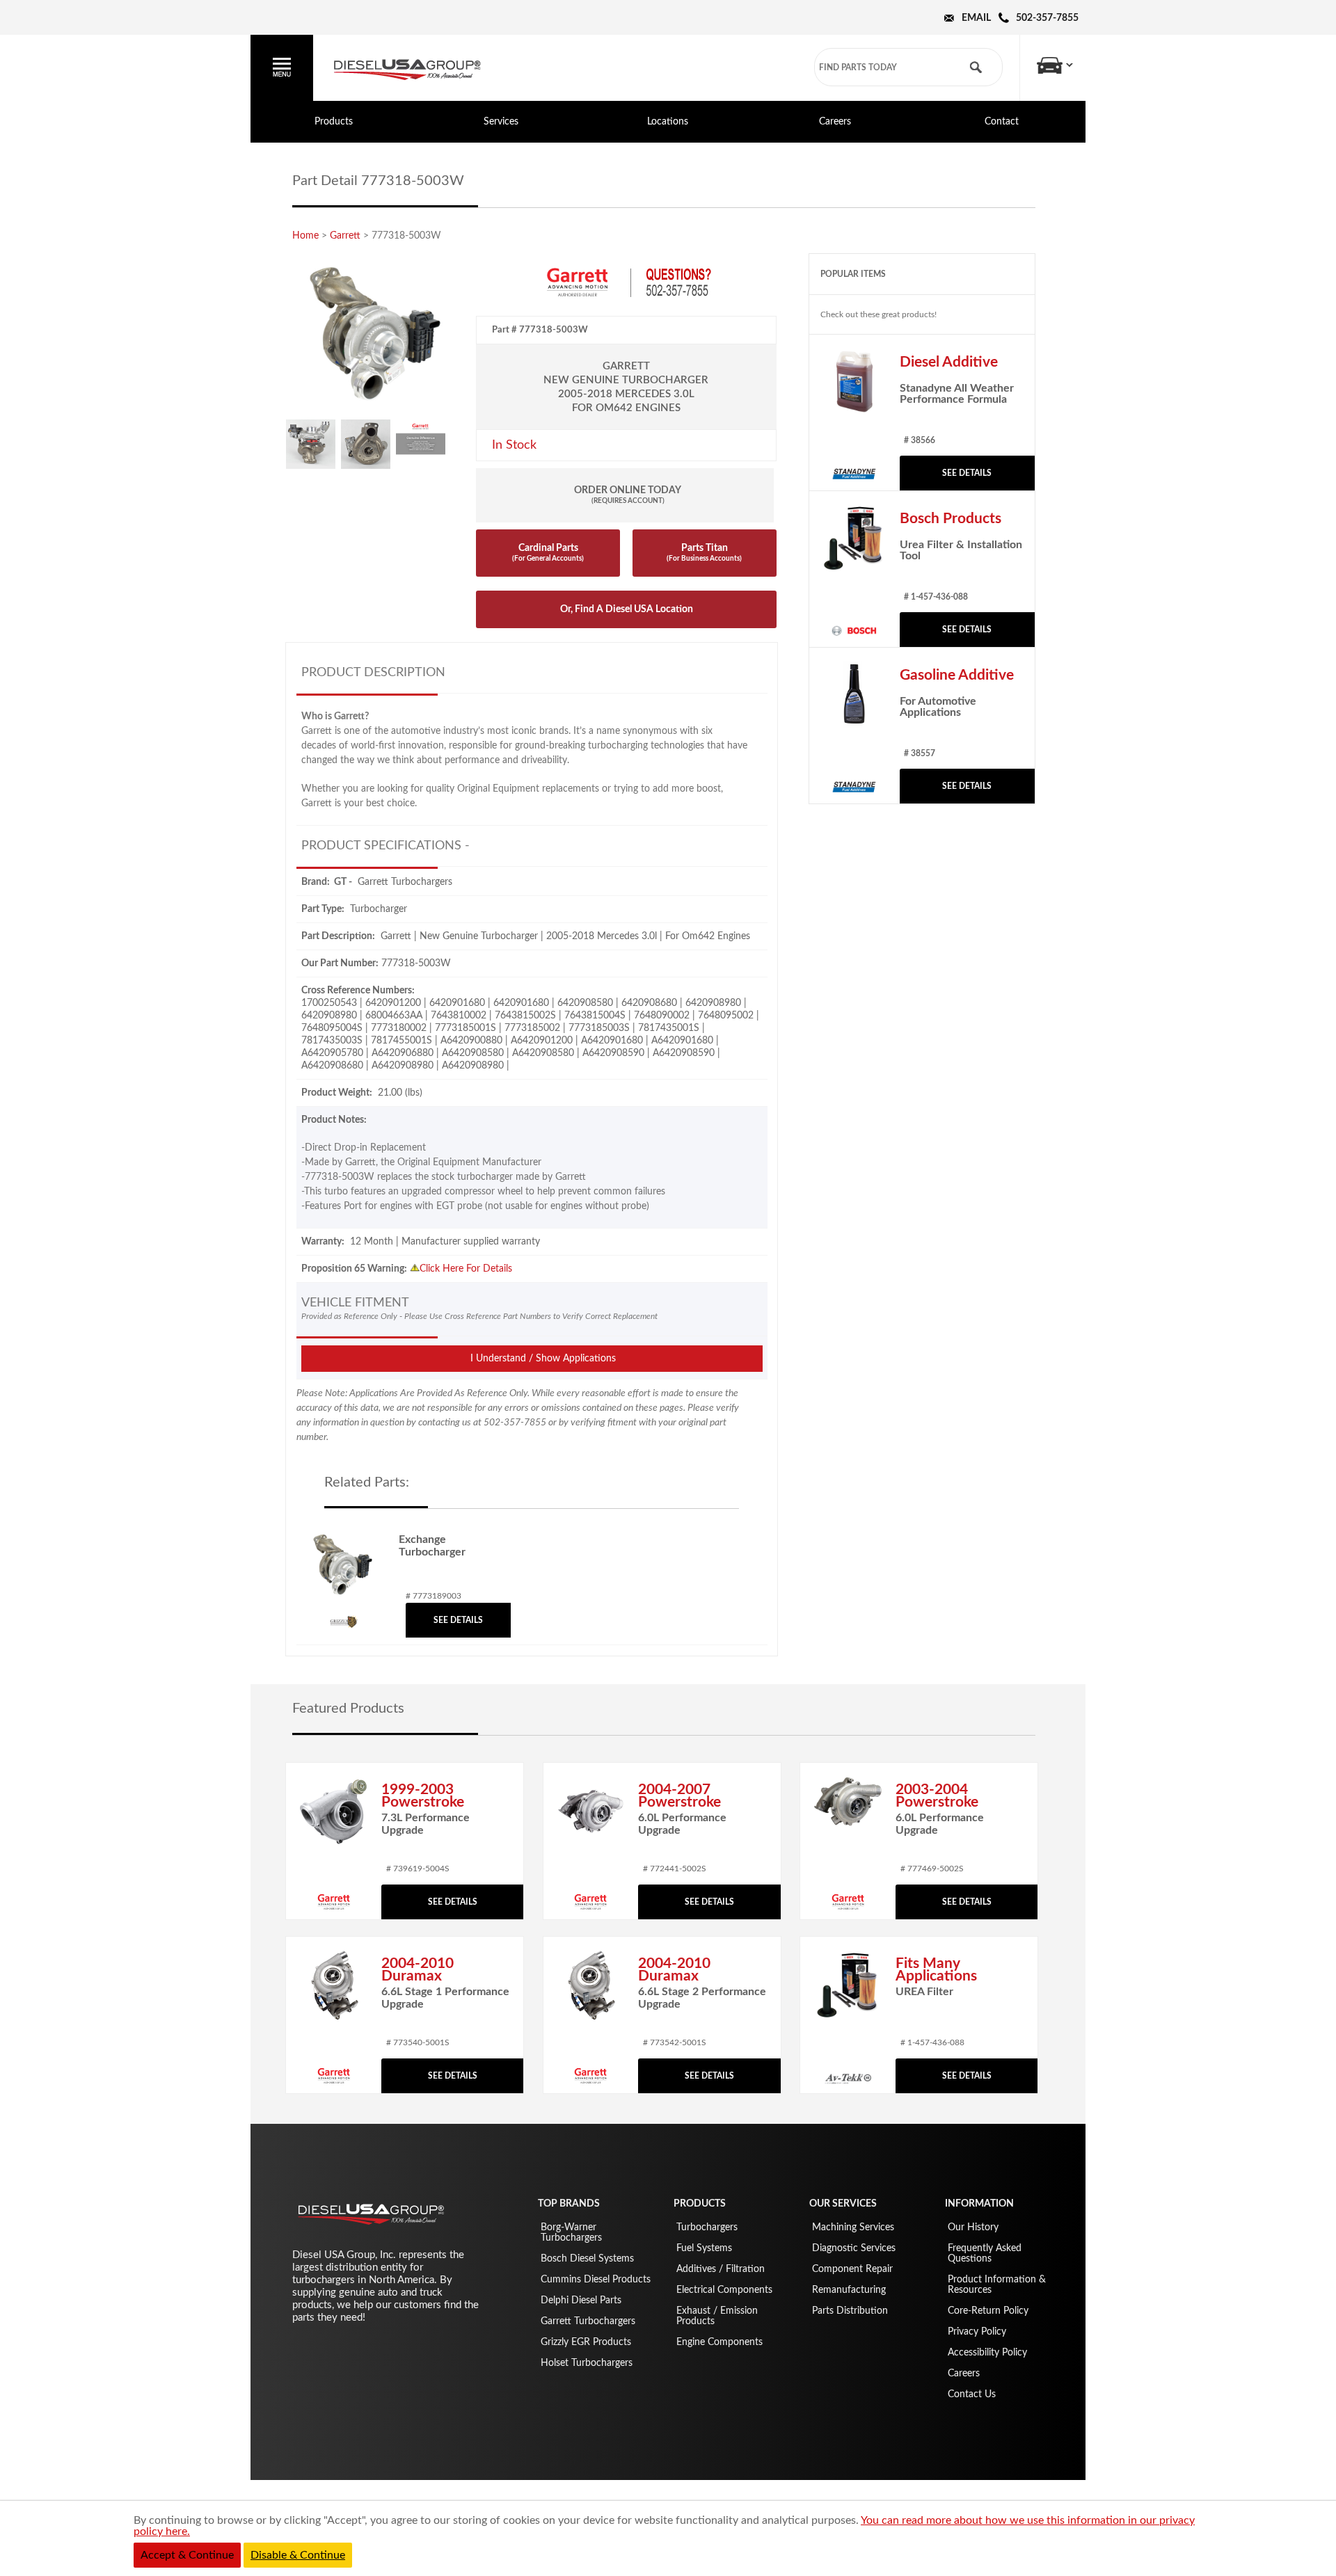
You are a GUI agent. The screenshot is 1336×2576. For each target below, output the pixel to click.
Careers (835, 122)
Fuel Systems (704, 2248)
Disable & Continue (298, 2555)
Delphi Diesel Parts (581, 2301)
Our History (973, 2227)
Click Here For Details (466, 1269)
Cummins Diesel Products (596, 2280)
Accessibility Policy (987, 2353)
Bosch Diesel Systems (587, 2259)
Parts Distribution (850, 2311)
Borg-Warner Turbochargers (571, 2233)
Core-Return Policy (988, 2311)
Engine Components (719, 2342)
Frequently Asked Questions (985, 2254)
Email (976, 18)
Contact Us (972, 2394)
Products (334, 122)
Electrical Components (724, 2290)
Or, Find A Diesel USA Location (627, 609)
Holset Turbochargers (587, 2363)
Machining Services (853, 2227)
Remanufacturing (849, 2290)
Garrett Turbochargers (588, 2321)
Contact (1002, 122)
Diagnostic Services (854, 2248)
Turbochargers (707, 2227)
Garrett (345, 236)
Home (305, 236)
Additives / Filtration (721, 2269)
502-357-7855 (1047, 18)
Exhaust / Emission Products (717, 2316)
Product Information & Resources (997, 2285)
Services (501, 122)
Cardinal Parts (548, 553)
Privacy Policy (977, 2332)
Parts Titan (704, 553)
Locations (668, 122)
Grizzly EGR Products (586, 2342)
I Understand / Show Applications (543, 1359)
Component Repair (852, 2269)
